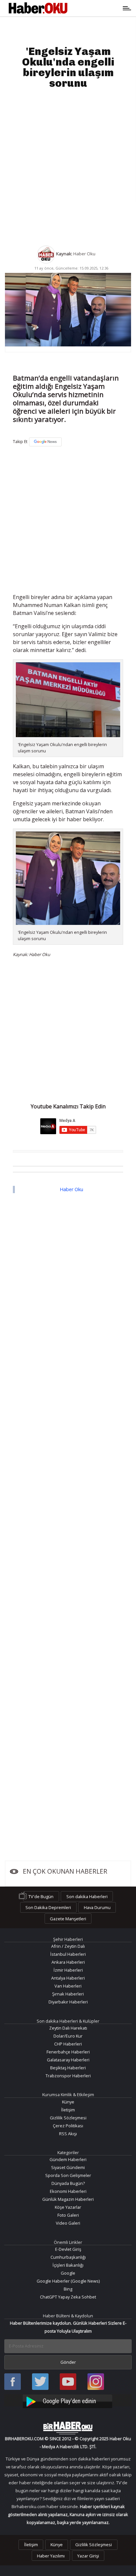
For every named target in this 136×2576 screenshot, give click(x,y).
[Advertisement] (68, 167)
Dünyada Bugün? (68, 2183)
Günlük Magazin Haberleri (68, 2199)
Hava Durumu (97, 1907)
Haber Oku (71, 1189)
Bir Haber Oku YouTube (68, 2382)
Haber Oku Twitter (40, 2382)
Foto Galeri (68, 2215)
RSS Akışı (68, 2134)
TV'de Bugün (41, 1896)
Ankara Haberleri (68, 1962)
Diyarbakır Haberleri (68, 2002)
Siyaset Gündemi (68, 2167)
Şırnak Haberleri (68, 1994)
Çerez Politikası (68, 2126)
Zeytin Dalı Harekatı (68, 2028)
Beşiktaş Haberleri (68, 2068)
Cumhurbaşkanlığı (68, 2257)
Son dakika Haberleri (87, 1896)
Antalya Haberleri (68, 1978)
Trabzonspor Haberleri (68, 2076)
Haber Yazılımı (51, 2556)
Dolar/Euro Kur (68, 2036)
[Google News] (45, 442)
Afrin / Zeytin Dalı (68, 1946)
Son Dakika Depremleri (48, 1907)
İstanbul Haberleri (68, 1954)
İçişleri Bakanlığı (68, 2265)
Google (68, 2273)
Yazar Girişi (88, 2556)
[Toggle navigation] (97, 8)
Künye (68, 2102)
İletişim (68, 2110)
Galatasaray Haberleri (68, 2060)
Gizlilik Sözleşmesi (68, 2118)
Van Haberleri (68, 1986)
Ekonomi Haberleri (68, 2191)
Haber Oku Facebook (13, 2382)
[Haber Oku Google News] (68, 2400)
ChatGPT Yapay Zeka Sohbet (68, 2297)
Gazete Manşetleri (68, 1919)
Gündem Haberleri (68, 2159)
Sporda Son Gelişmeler (68, 2175)
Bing (68, 2289)
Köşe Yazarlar (68, 2207)
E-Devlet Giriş (68, 2249)
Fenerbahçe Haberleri (68, 2052)
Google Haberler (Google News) (68, 2281)
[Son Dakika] (38, 8)
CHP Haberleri (68, 2044)
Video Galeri (68, 2223)
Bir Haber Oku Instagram (96, 2382)
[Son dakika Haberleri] (68, 2428)
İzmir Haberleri (68, 1970)
